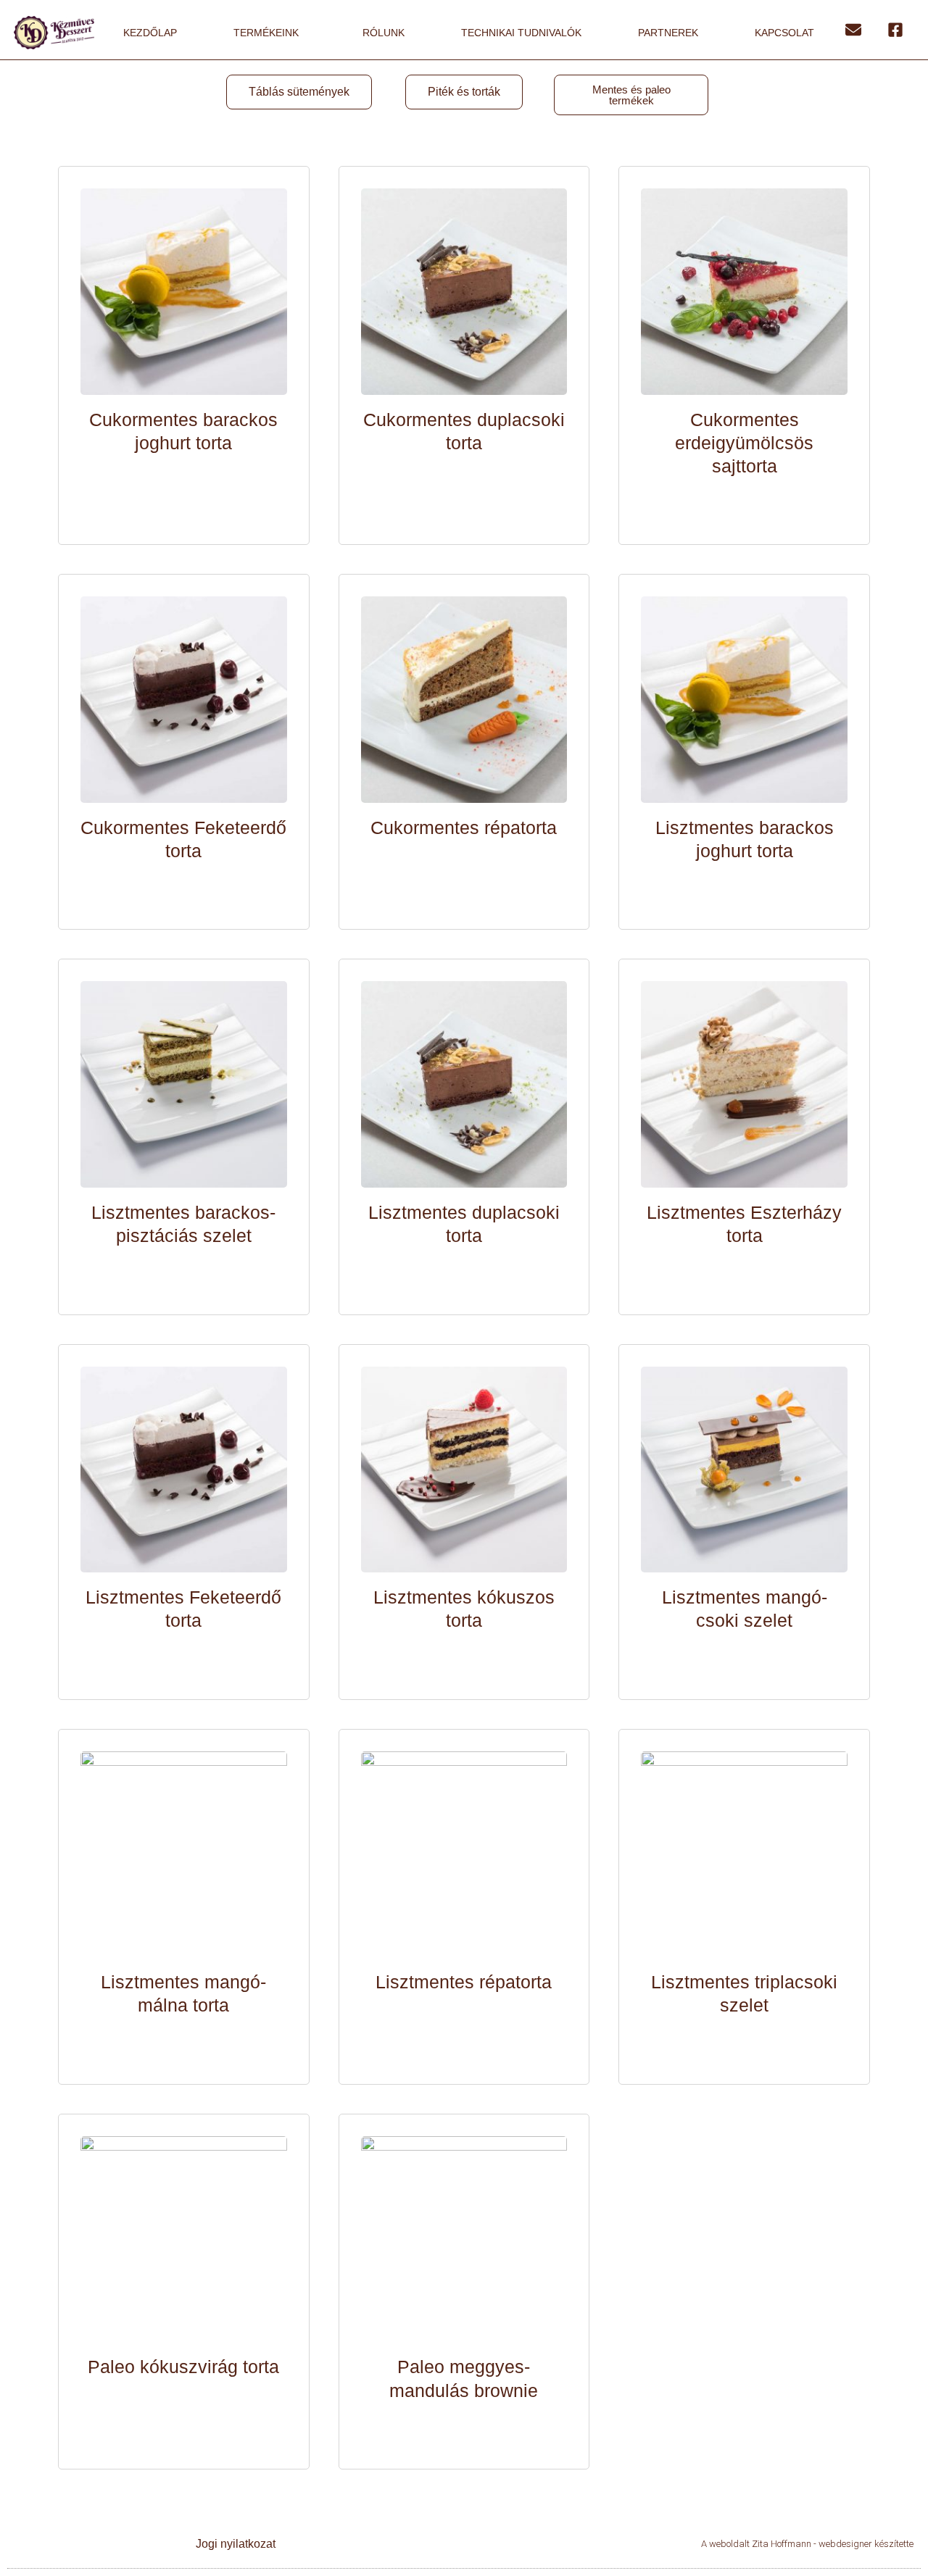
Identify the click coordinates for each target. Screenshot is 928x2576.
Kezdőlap (150, 33)
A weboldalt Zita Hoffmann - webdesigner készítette (807, 2544)
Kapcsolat (784, 33)
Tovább (184, 484)
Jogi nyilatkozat (236, 2544)
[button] (299, 92)
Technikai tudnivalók (521, 33)
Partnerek (668, 33)
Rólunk (384, 33)
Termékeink (266, 33)
